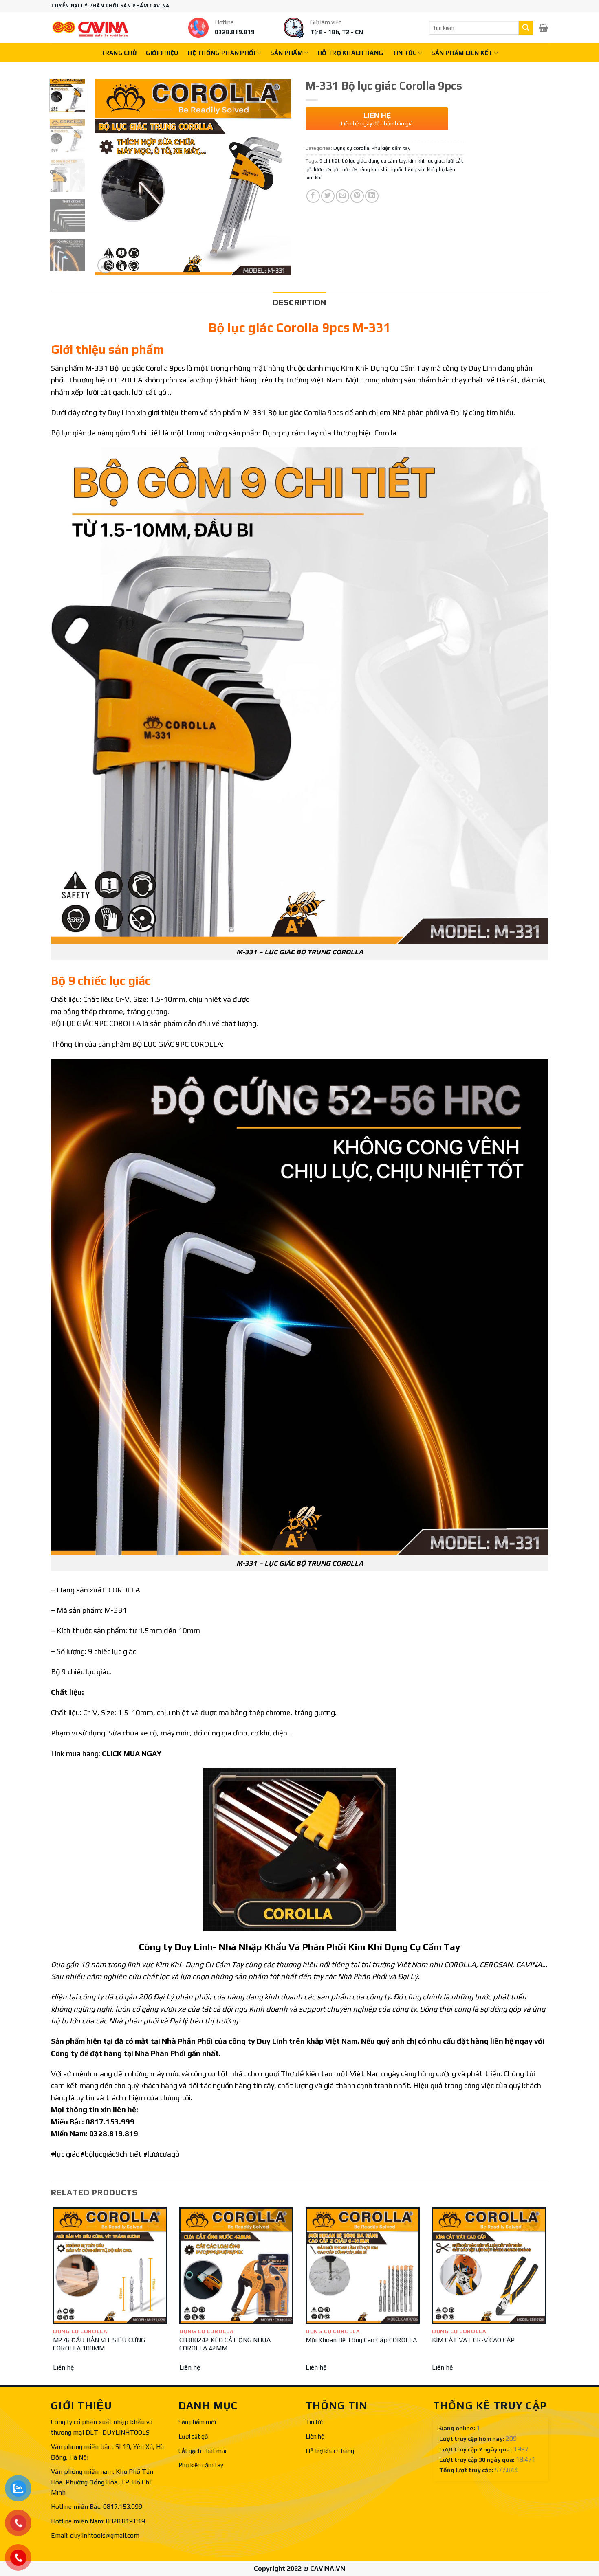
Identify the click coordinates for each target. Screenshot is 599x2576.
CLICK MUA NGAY (132, 1754)
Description (299, 302)
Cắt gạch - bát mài (202, 2451)
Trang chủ (119, 53)
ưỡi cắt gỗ (150, 392)
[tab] (299, 302)
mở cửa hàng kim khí (364, 169)
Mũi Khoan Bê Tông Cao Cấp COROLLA (361, 2340)
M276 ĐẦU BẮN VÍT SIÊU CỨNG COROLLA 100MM (99, 2344)
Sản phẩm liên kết (462, 53)
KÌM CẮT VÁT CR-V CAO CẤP (473, 2340)
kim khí (416, 161)
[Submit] (526, 28)
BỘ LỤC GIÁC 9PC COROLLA (96, 1023)
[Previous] (109, 177)
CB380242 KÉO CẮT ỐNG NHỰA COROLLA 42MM (225, 2344)
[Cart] (543, 28)
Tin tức (315, 2422)
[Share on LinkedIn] (372, 196)
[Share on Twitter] (328, 196)
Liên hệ (315, 2437)
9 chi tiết (329, 161)
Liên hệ (64, 2367)
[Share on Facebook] (313, 196)
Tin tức (404, 53)
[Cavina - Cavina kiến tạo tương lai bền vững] (90, 28)
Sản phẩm (286, 53)
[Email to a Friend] (342, 196)
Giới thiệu (162, 53)
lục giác (435, 161)
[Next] (277, 177)
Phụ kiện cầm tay (391, 148)
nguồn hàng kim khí (412, 169)
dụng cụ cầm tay (387, 161)
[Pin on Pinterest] (357, 196)
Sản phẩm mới (197, 2422)
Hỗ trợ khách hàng (350, 53)
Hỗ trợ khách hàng (330, 2451)
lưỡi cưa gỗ (326, 169)
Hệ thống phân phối (221, 53)
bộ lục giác (354, 161)
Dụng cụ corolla (351, 148)
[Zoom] (105, 265)
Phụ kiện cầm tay (201, 2465)
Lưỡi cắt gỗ (193, 2437)
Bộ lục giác (126, 368)
